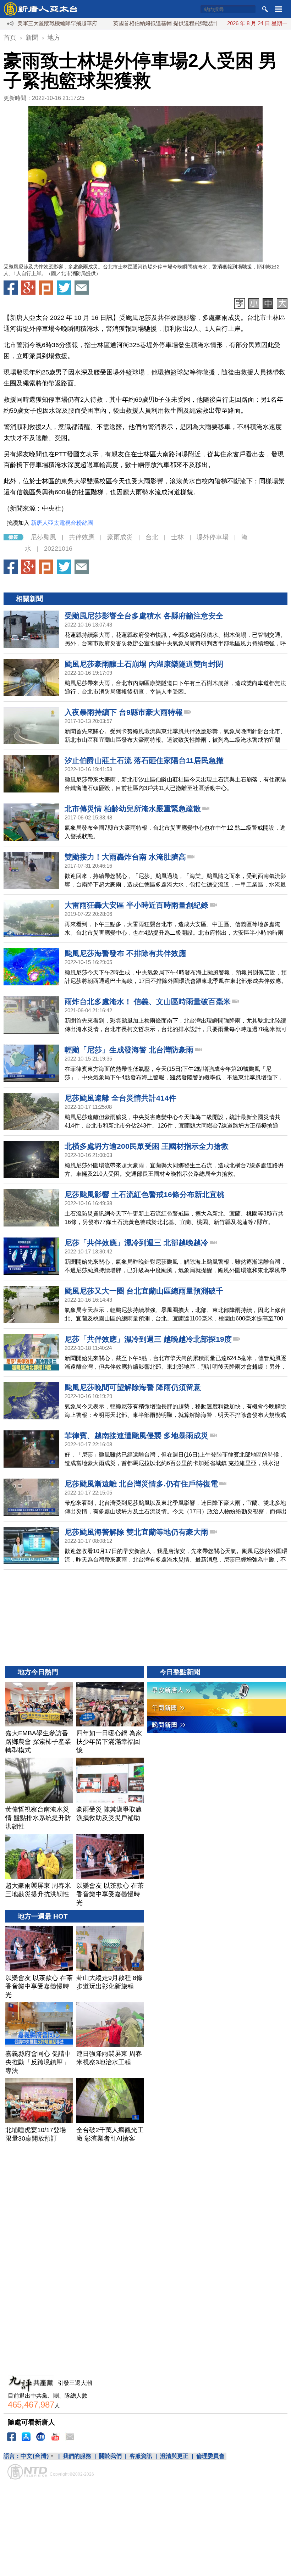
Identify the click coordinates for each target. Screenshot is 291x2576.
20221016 (58, 549)
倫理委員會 (210, 2456)
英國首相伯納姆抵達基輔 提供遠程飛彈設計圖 (122, 23)
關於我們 (110, 2456)
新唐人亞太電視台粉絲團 (62, 523)
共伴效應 (82, 537)
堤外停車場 (213, 537)
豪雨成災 (120, 537)
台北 (152, 537)
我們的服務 (77, 2456)
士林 (177, 537)
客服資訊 (141, 2456)
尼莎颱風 (43, 537)
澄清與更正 (174, 2456)
